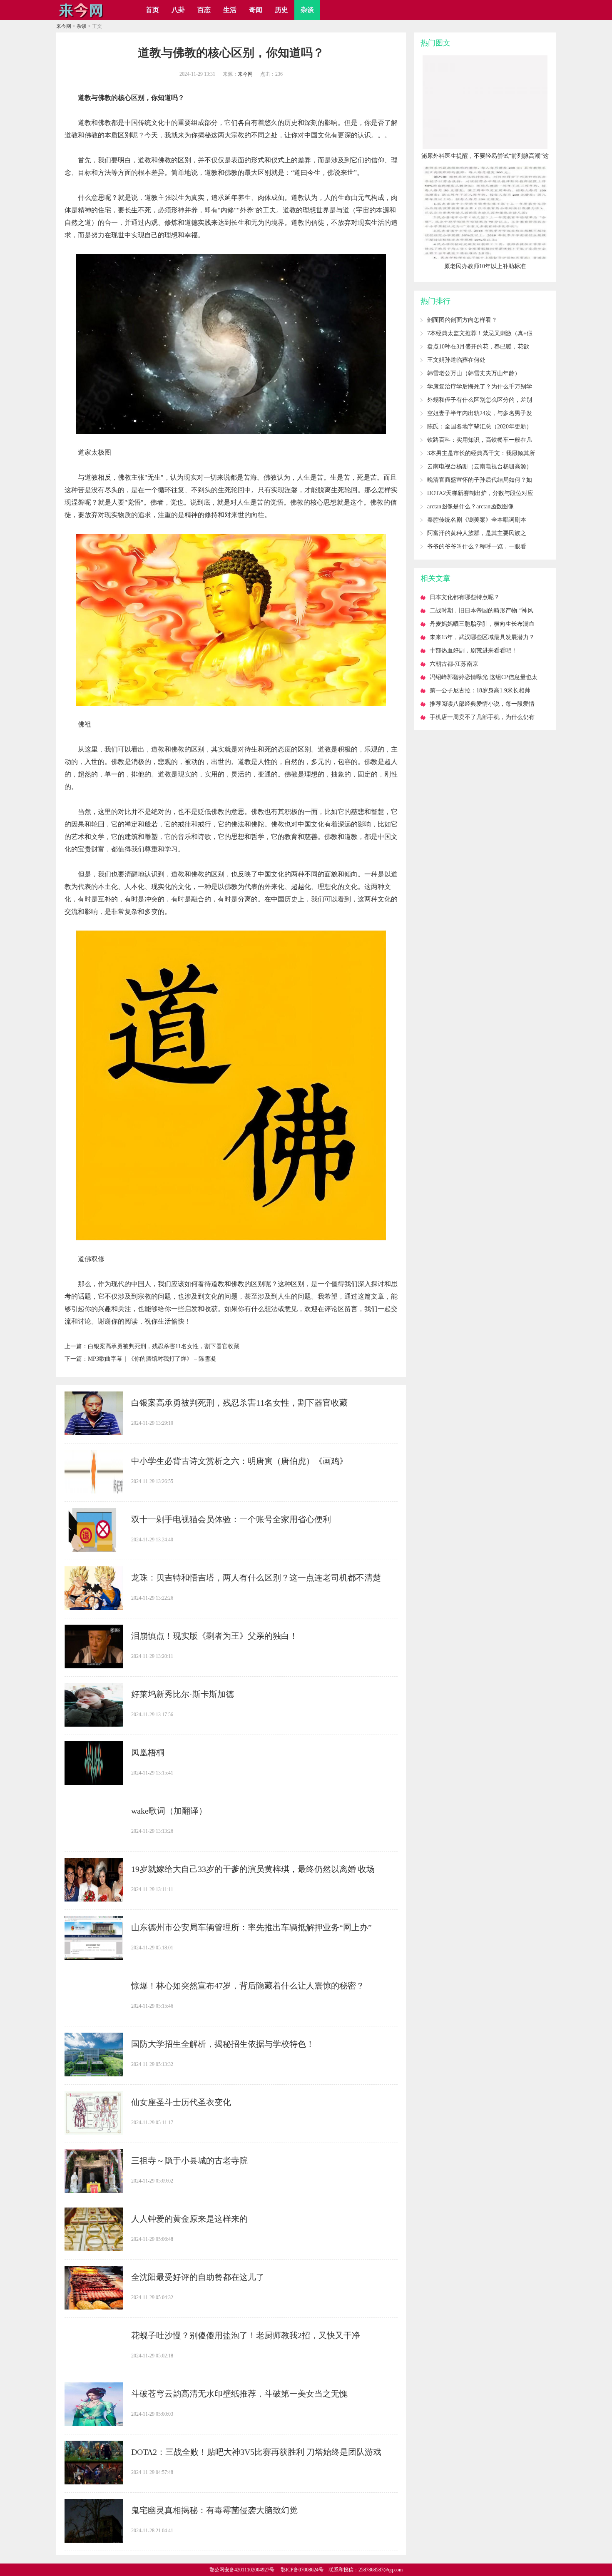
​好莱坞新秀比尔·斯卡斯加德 (183, 1694)
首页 (152, 10)
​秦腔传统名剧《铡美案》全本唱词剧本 (477, 520)
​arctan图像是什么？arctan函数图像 (470, 506)
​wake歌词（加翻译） (169, 1811)
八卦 (178, 10)
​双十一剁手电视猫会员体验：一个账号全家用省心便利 (231, 1519)
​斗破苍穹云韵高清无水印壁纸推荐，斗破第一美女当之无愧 (239, 2394)
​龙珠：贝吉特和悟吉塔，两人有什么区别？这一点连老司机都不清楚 (256, 1578)
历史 (281, 10)
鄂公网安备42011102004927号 (242, 2570)
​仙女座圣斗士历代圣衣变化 (181, 2102)
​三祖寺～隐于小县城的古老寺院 (189, 2160)
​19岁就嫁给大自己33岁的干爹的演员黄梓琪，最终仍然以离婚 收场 (253, 1869)
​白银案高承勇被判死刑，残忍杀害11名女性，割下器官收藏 (164, 1346)
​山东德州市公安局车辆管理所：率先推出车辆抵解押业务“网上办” (251, 1927)
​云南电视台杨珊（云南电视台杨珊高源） (480, 467)
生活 (230, 10)
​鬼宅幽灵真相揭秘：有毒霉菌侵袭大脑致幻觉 (214, 2510)
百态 (204, 10)
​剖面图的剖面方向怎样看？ (462, 320)
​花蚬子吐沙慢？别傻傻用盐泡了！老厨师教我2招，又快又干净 (246, 2335)
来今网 (64, 26)
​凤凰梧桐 (148, 1752)
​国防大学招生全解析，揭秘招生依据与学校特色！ (223, 2044)
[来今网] (81, 17)
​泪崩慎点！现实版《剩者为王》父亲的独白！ (214, 1636)
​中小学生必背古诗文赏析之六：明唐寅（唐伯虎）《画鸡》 (239, 1461)
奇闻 (256, 10)
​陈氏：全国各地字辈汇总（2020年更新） (480, 427)
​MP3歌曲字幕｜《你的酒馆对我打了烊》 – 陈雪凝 (152, 1359)
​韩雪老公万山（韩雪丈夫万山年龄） (474, 373)
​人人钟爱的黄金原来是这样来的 (189, 2219)
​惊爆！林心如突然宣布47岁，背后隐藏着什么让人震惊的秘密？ (248, 1986)
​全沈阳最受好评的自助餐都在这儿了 (198, 2277)
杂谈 (307, 10)
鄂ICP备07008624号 (302, 2570)
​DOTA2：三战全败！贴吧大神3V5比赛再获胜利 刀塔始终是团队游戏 (256, 2452)
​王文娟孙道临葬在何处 (456, 360)
